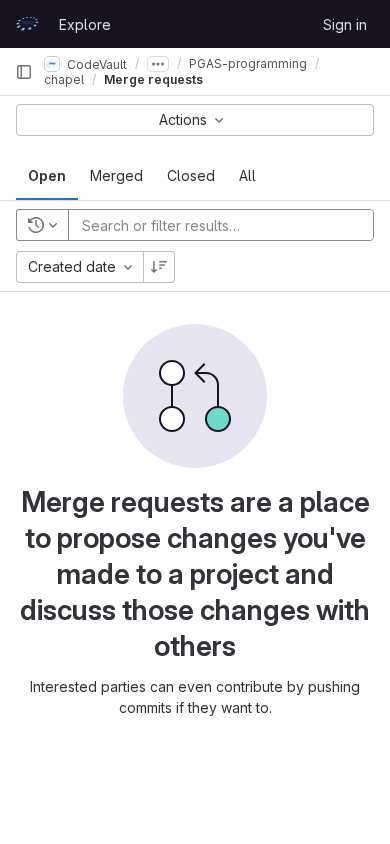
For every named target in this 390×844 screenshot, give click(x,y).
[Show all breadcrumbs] (158, 64)
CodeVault (95, 63)
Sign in (345, 24)
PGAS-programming (248, 63)
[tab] (47, 176)
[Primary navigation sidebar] (24, 72)
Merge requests (153, 79)
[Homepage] (27, 24)
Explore (85, 24)
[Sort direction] (159, 267)
